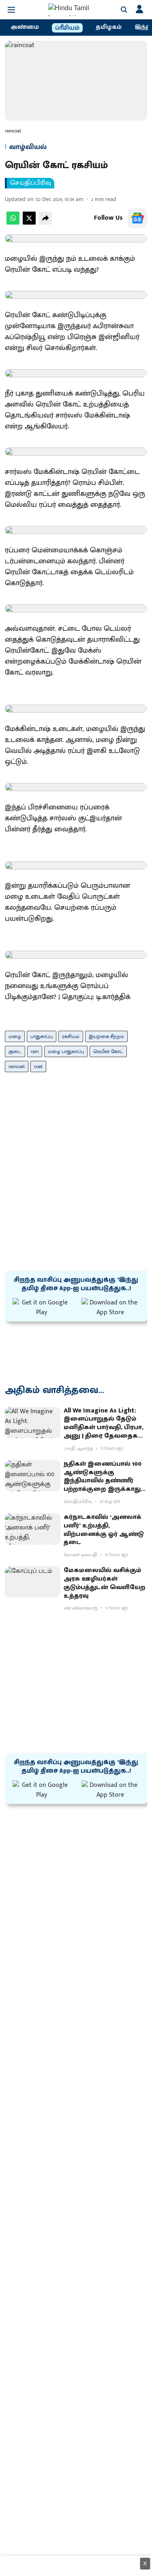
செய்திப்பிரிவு (31, 183)
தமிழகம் (109, 27)
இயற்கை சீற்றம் (106, 1036)
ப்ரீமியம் (67, 28)
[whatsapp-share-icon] (13, 223)
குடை (15, 1051)
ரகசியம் (71, 1036)
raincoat (17, 1066)
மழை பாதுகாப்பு (66, 1051)
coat (38, 1066)
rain (35, 1051)
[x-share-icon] (29, 223)
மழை (15, 1036)
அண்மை (25, 27)
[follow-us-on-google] (137, 218)
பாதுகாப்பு (42, 1036)
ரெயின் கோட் (108, 1051)
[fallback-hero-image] (33, 1422)
